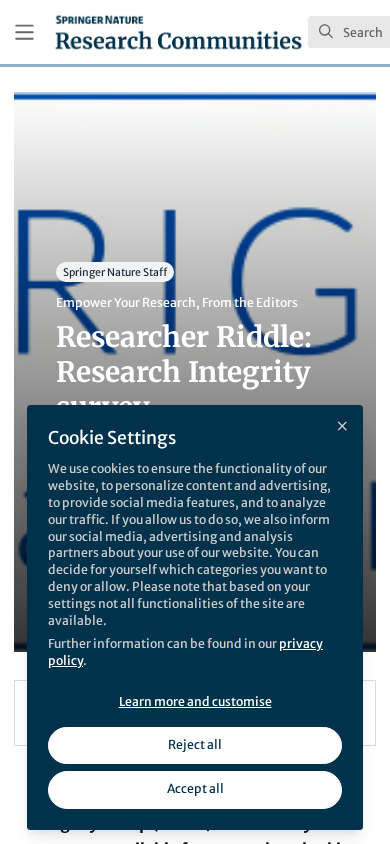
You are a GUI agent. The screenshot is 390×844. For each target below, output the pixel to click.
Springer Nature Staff (115, 271)
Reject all (195, 744)
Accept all (195, 788)
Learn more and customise (195, 701)
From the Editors (250, 302)
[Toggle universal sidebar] (24, 32)
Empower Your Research (126, 302)
